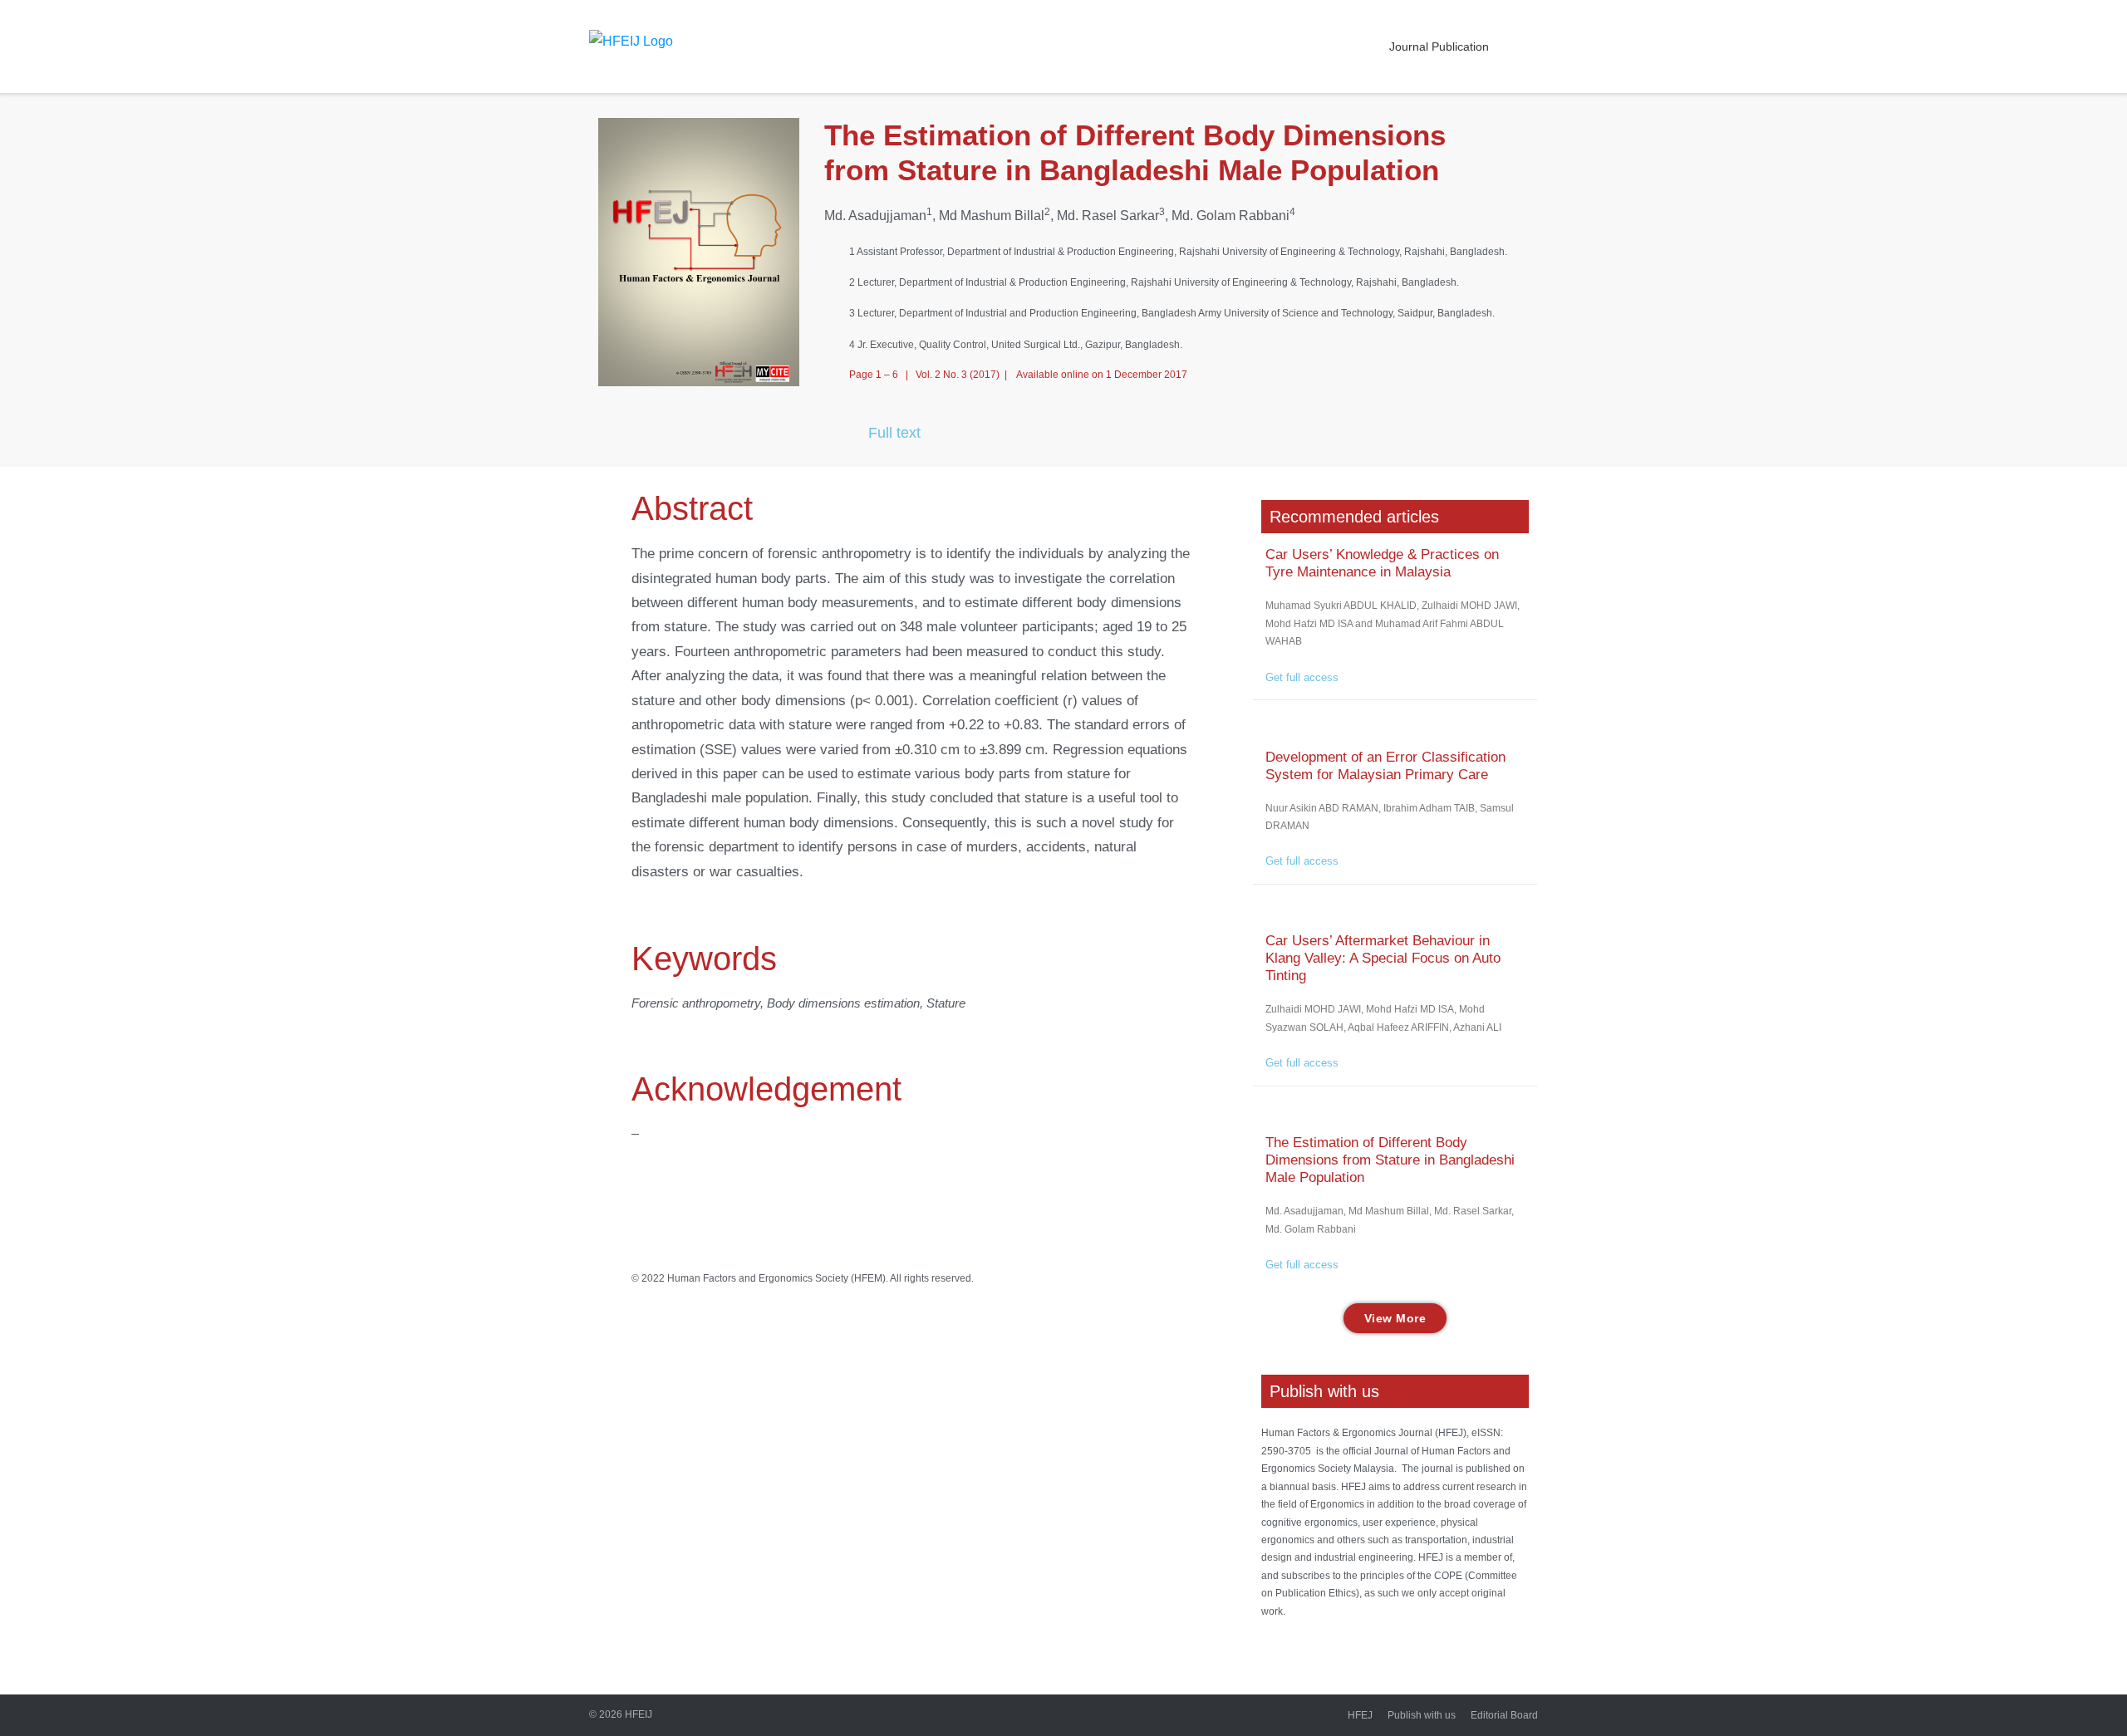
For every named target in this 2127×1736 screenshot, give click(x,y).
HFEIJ (639, 1714)
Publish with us (1422, 1715)
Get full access (1302, 677)
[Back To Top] (2080, 1690)
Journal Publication (1439, 47)
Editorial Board (1504, 1715)
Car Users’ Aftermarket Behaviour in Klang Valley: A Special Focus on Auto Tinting (1383, 958)
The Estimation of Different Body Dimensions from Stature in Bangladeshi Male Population (1390, 1160)
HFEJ (1360, 1715)
